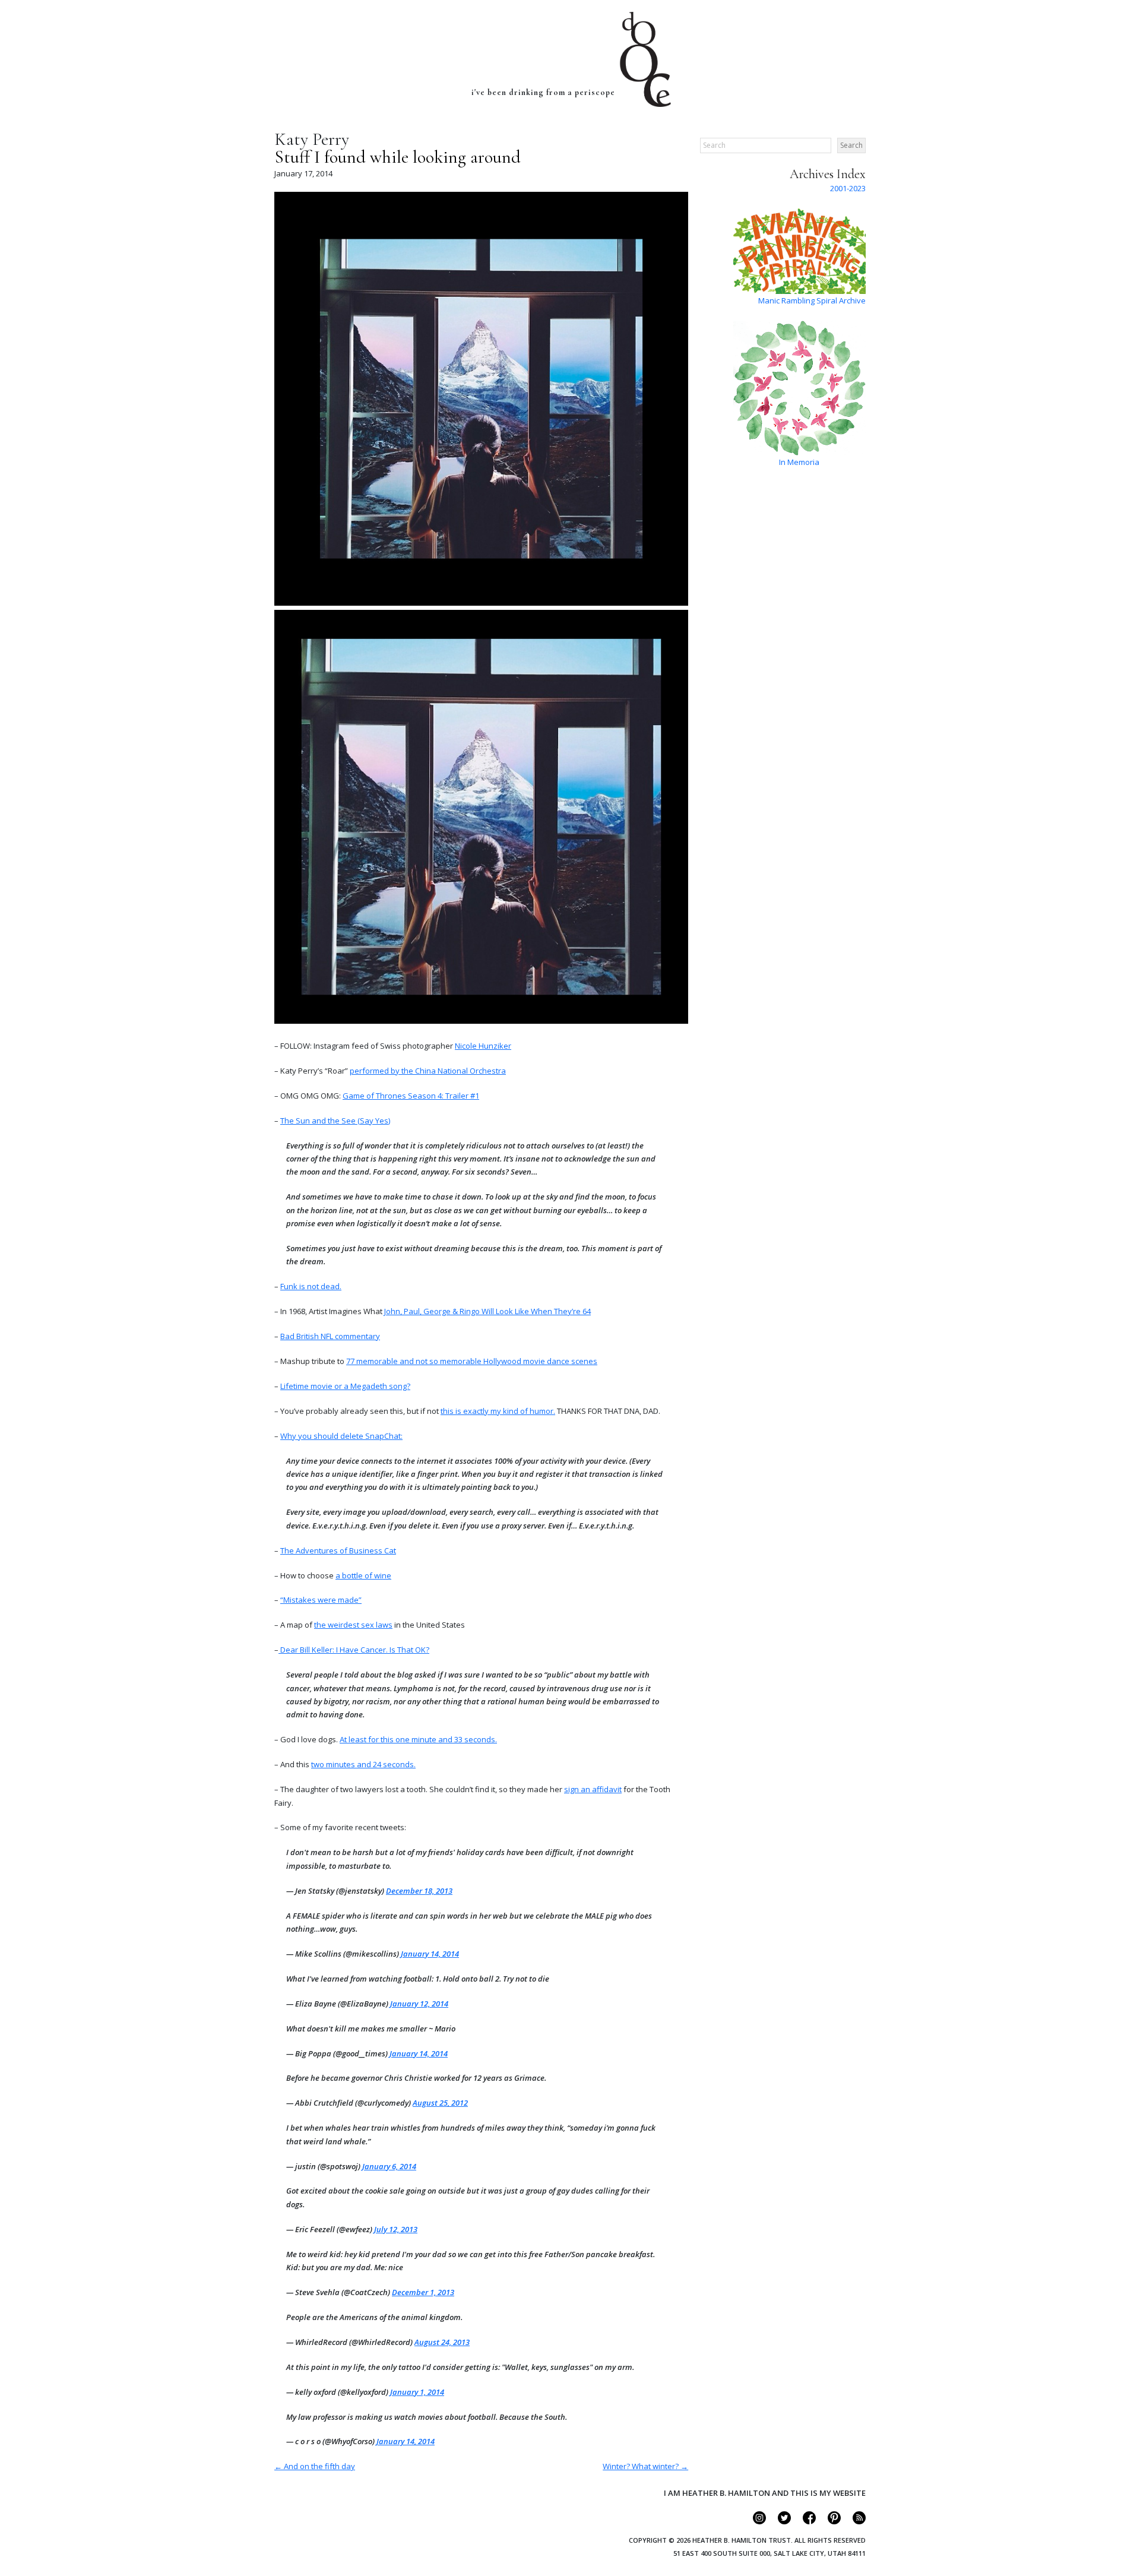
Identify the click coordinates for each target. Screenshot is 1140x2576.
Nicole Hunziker (483, 1046)
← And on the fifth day (315, 2466)
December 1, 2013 (423, 2292)
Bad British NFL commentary (330, 1336)
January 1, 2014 (417, 2392)
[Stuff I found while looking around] (481, 603)
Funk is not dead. (311, 1286)
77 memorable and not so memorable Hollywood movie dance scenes (472, 1361)
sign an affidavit (593, 1789)
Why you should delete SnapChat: (341, 1436)
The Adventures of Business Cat (338, 1550)
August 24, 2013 (442, 2342)
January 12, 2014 (419, 2004)
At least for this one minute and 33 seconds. (418, 1739)
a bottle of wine (363, 1575)
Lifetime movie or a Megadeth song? (345, 1386)
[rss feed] (854, 2521)
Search (851, 145)
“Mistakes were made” (321, 1600)
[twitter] (779, 2521)
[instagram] (754, 2521)
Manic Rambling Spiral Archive (812, 300)
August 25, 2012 (440, 2103)
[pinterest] (829, 2521)
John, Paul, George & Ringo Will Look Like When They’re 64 (487, 1311)
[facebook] (804, 2521)
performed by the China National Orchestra (428, 1071)
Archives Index (828, 174)
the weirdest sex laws (353, 1625)
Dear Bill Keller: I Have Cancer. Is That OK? (354, 1650)
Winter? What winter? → (645, 2466)
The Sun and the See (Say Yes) (335, 1121)
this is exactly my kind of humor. (498, 1411)
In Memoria (799, 462)
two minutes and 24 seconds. (363, 1764)
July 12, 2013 (396, 2229)
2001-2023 (848, 188)
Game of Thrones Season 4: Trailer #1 (411, 1096)
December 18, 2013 (419, 1891)
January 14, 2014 (430, 1954)
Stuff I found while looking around (398, 157)
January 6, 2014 (389, 2166)
